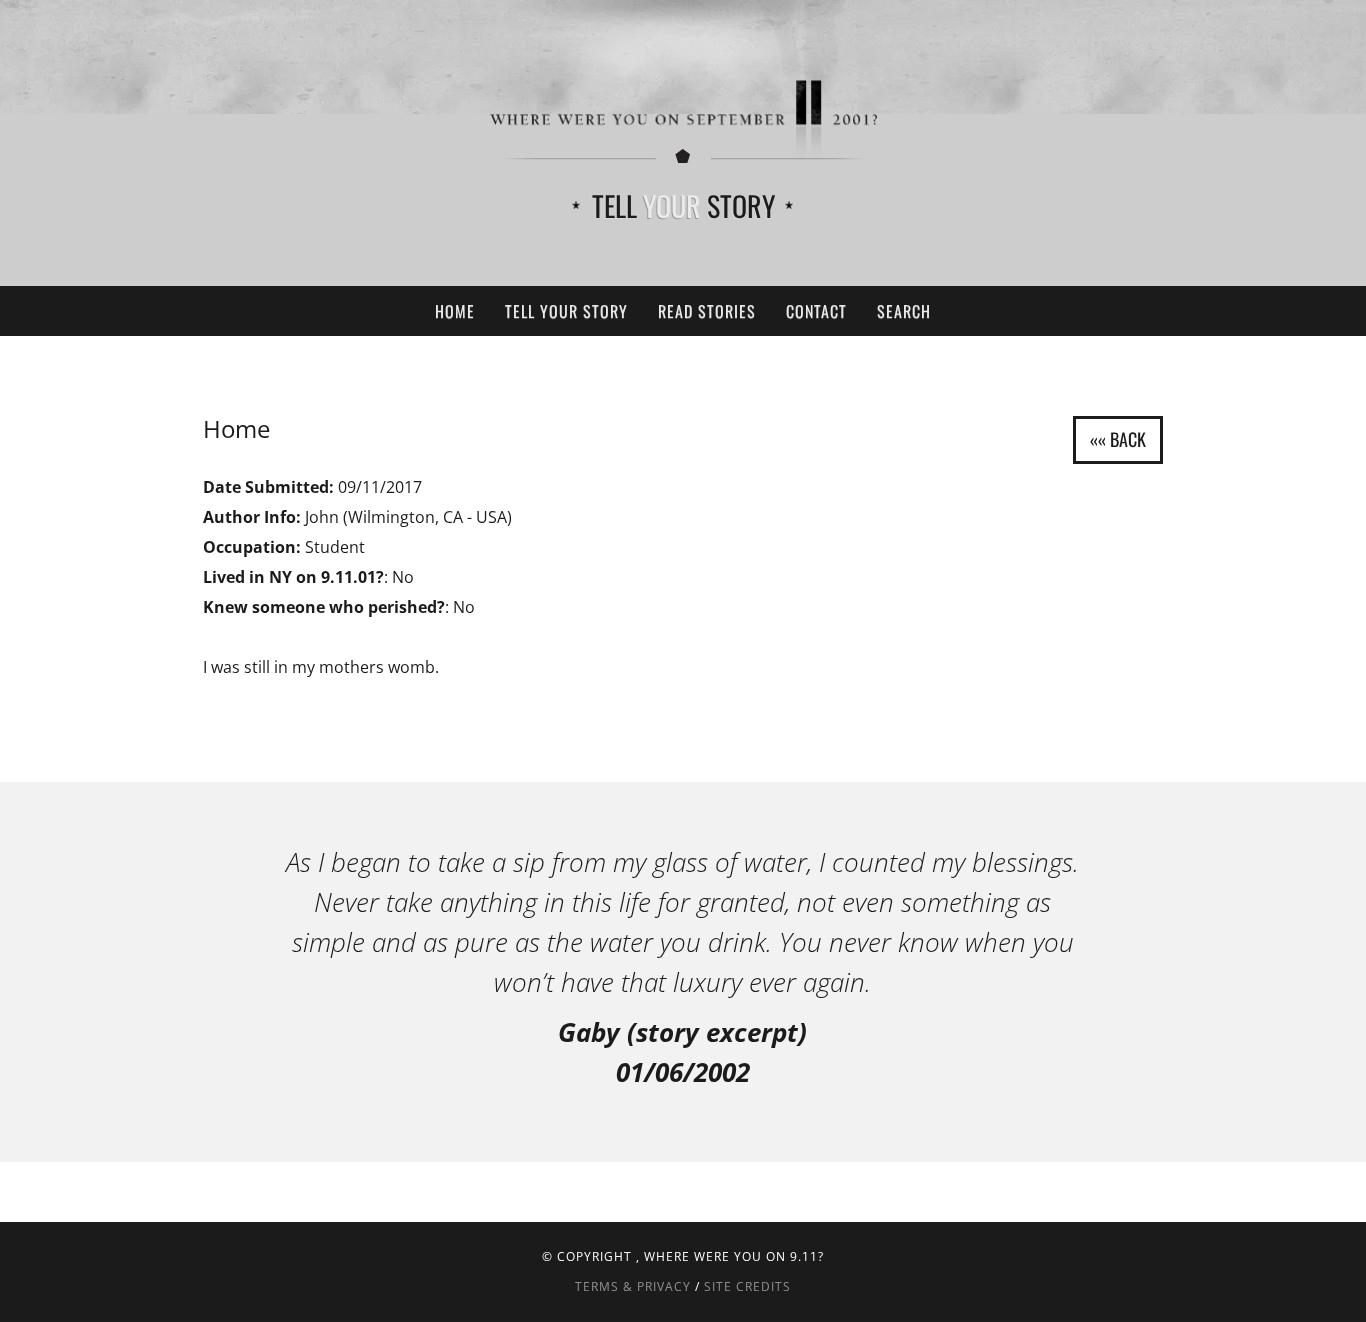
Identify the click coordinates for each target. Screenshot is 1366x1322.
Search (904, 311)
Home (455, 311)
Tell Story (683, 205)
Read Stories (707, 311)
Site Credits (747, 1286)
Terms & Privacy (633, 1286)
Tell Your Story (566, 311)
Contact (816, 311)
